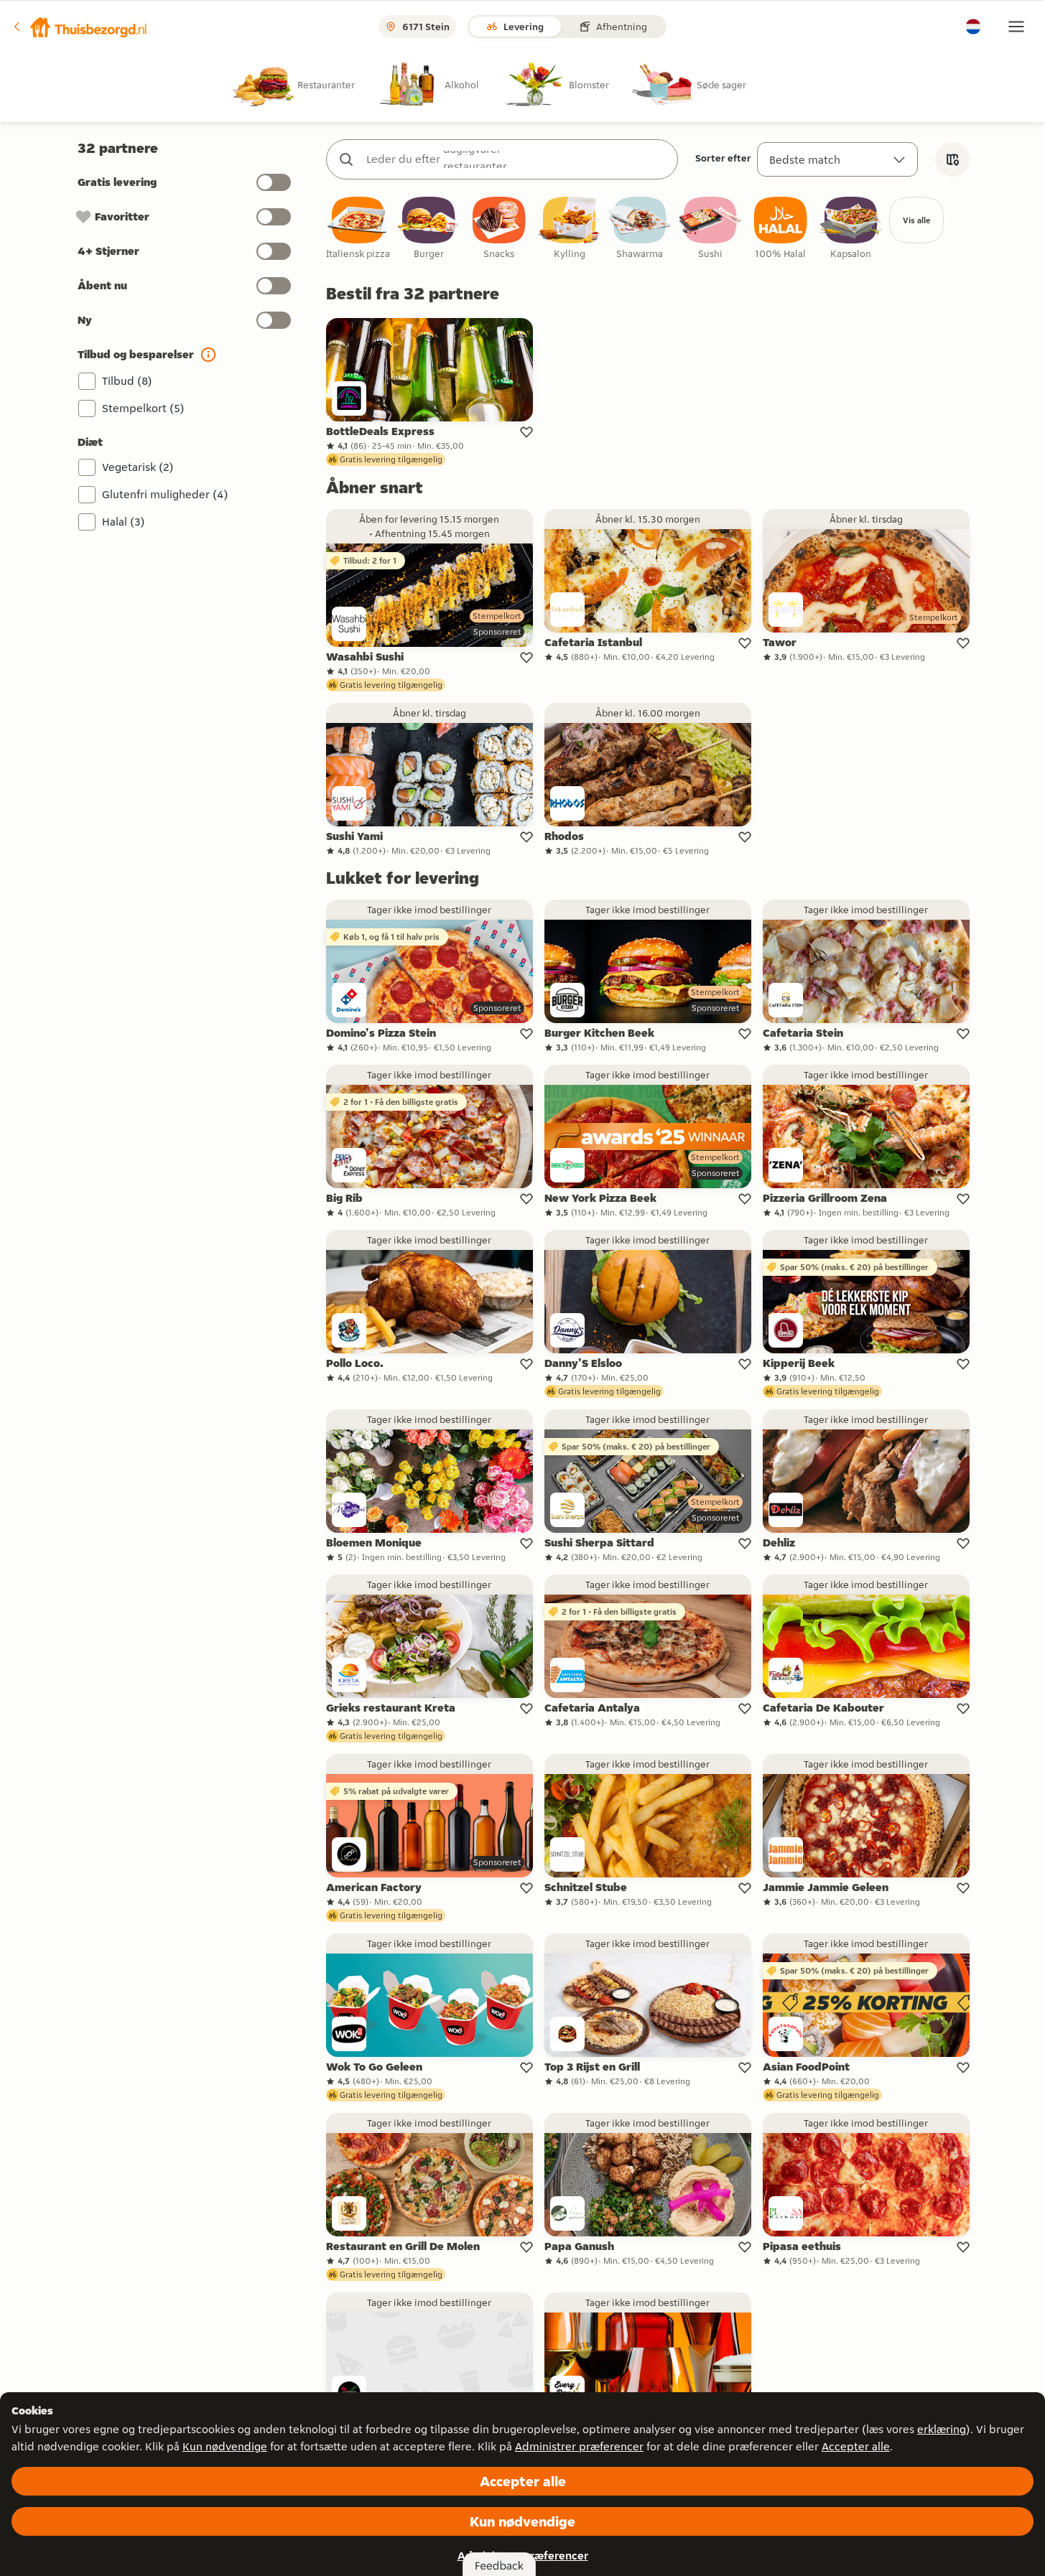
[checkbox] (358, 229)
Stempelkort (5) (143, 408)
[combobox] (516, 159)
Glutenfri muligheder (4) (165, 494)
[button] (80, 27)
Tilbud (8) (127, 381)
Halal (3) (124, 522)
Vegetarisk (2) (138, 467)
